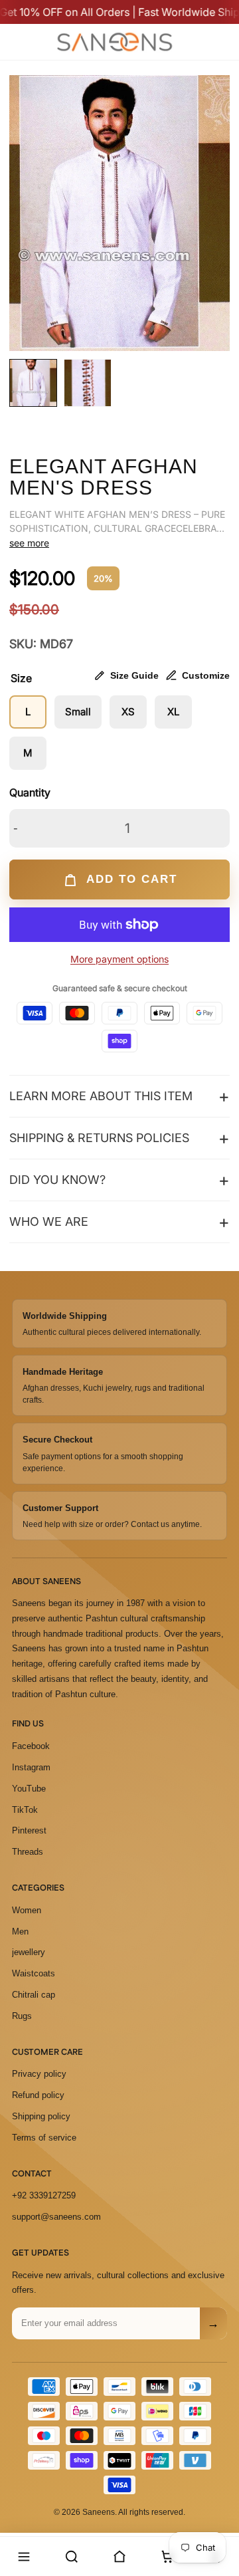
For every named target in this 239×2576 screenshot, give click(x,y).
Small (78, 712)
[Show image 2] (88, 383)
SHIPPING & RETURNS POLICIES (99, 1138)
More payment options (119, 959)
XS (128, 712)
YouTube (29, 1789)
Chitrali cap (34, 1995)
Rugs (22, 2016)
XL (173, 712)
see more (29, 543)
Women (27, 1910)
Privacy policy (39, 2074)
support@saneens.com (56, 2217)
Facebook (31, 1746)
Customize (206, 675)
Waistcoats (34, 1973)
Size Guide (134, 675)
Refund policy (38, 2095)
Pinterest (29, 1830)
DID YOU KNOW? (57, 1180)
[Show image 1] (33, 383)
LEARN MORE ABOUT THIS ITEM (101, 1096)
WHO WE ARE (49, 1222)
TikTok (25, 1810)
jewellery (29, 1952)
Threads (28, 1852)
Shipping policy (41, 2116)
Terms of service (44, 2138)
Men (20, 1932)
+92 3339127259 (44, 2195)
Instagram (31, 1767)
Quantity (30, 792)
